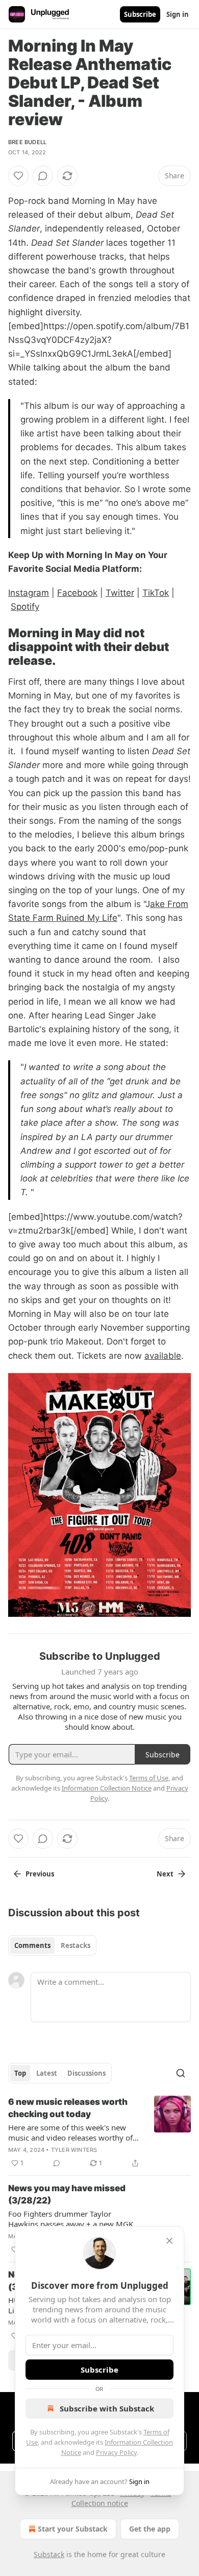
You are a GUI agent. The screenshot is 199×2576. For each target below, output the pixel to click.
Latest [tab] (47, 2073)
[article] (99, 2132)
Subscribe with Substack (107, 2408)
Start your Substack (73, 2529)
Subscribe (140, 14)
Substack (49, 2554)
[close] (169, 2241)
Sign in (178, 14)
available (163, 1356)
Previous (40, 1874)
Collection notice (100, 2503)
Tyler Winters (74, 2150)
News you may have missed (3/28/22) (67, 2194)
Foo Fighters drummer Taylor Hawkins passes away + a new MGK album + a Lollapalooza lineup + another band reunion (71, 2219)
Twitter (120, 593)
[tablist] (52, 1945)
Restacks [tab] (76, 1945)
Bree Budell (27, 142)
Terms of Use (149, 1778)
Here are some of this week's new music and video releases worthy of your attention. (70, 2132)
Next (165, 1874)
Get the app (150, 2529)
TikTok (156, 593)
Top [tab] (20, 2073)
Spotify (25, 607)
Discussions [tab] (86, 2073)
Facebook (77, 593)
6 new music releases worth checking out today (68, 2108)
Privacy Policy (116, 2452)
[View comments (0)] (43, 176)
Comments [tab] (32, 1945)
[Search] (181, 2073)
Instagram (29, 593)
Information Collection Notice (107, 1788)
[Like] (18, 176)
